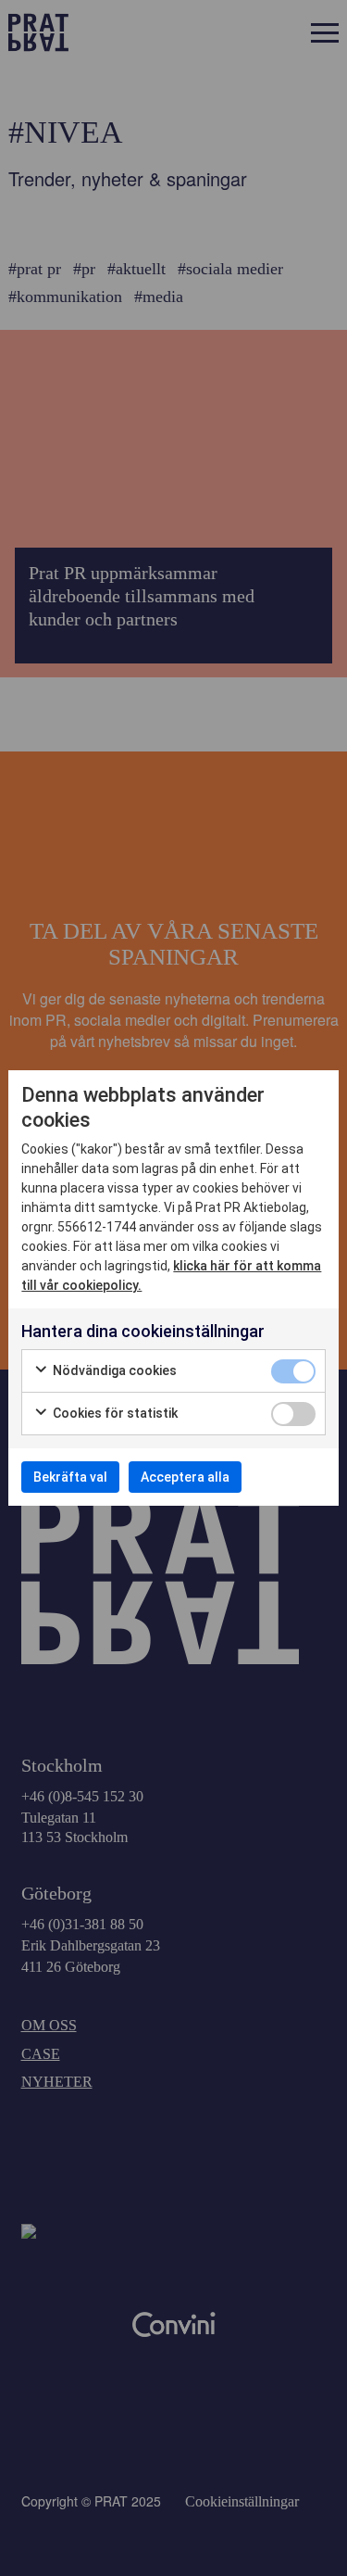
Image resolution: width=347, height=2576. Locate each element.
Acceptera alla (185, 1477)
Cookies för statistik (114, 1413)
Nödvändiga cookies (113, 1370)
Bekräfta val (70, 1477)
